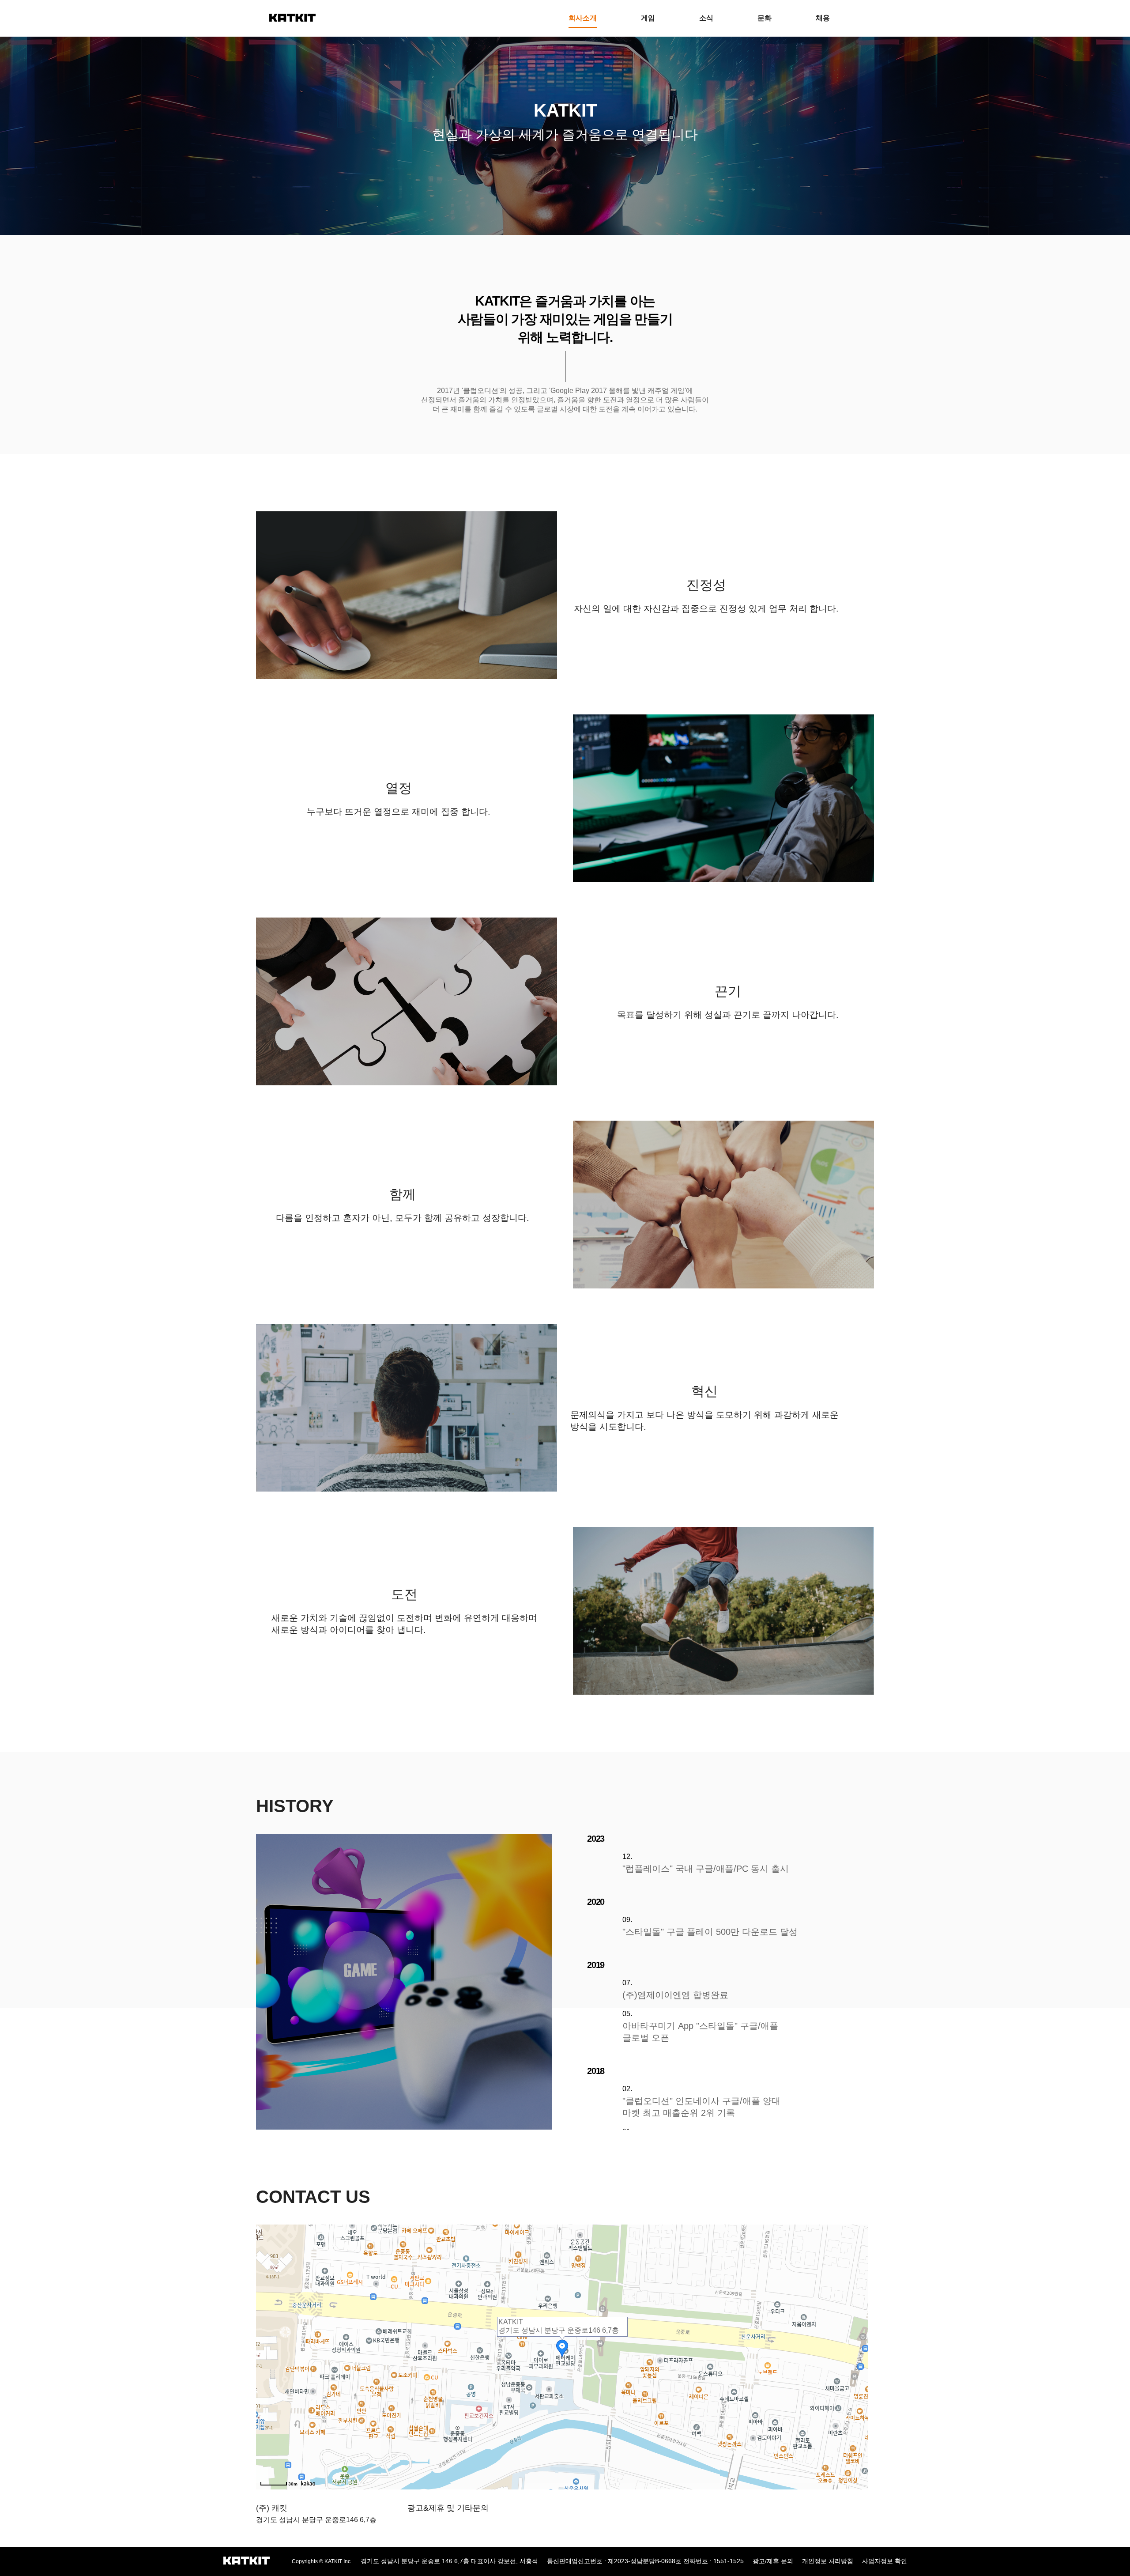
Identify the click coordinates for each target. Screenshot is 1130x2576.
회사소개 (583, 18)
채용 (823, 18)
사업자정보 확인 (885, 2561)
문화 (765, 18)
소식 (706, 18)
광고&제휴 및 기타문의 (448, 2508)
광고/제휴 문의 (773, 2561)
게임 (648, 18)
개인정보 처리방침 (828, 2561)
